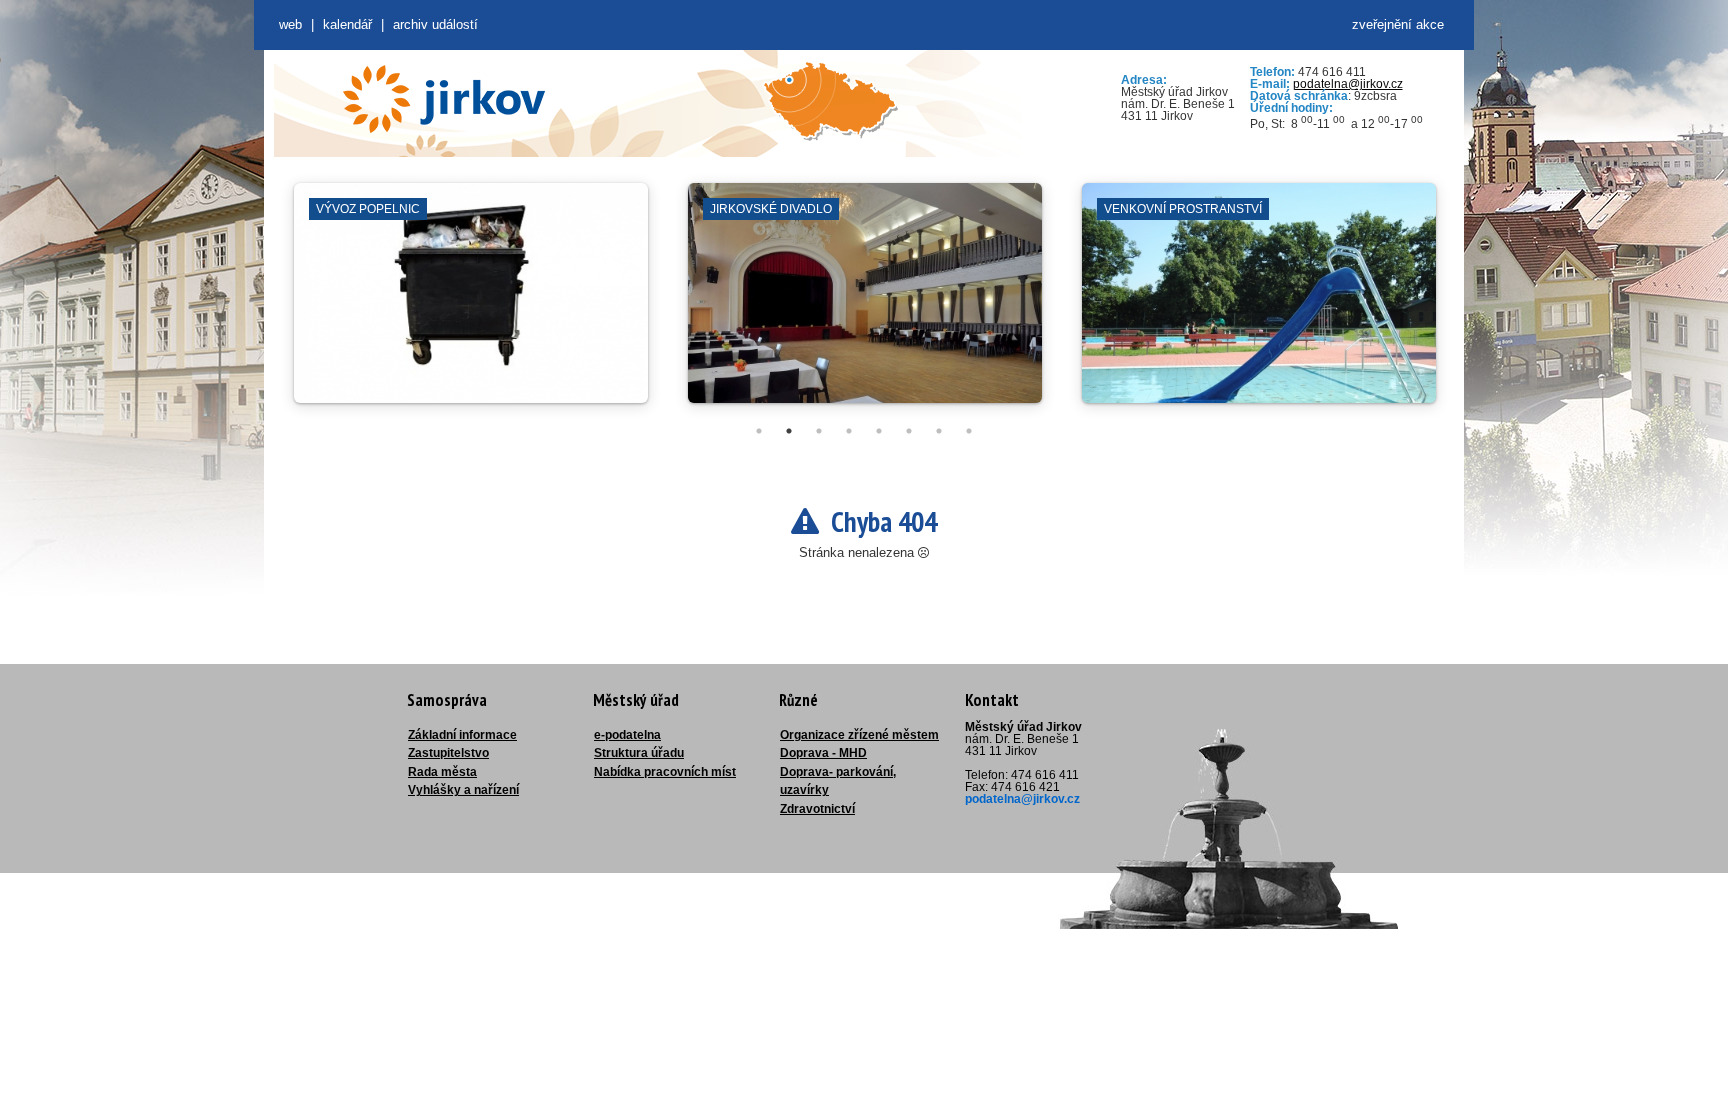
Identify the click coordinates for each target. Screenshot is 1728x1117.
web (290, 24)
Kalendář (347, 24)
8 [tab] (969, 431)
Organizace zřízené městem (859, 735)
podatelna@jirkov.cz (1348, 84)
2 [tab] (789, 431)
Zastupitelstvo (448, 753)
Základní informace (462, 735)
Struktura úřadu (639, 753)
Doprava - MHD (823, 753)
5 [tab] (879, 431)
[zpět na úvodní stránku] (444, 99)
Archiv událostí (435, 24)
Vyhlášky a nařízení (463, 790)
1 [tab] (759, 431)
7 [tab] (939, 431)
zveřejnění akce (1398, 24)
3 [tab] (819, 431)
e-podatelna (627, 735)
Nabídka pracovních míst (665, 772)
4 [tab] (849, 431)
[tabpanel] (471, 303)
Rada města (442, 772)
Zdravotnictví (817, 809)
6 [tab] (909, 431)
